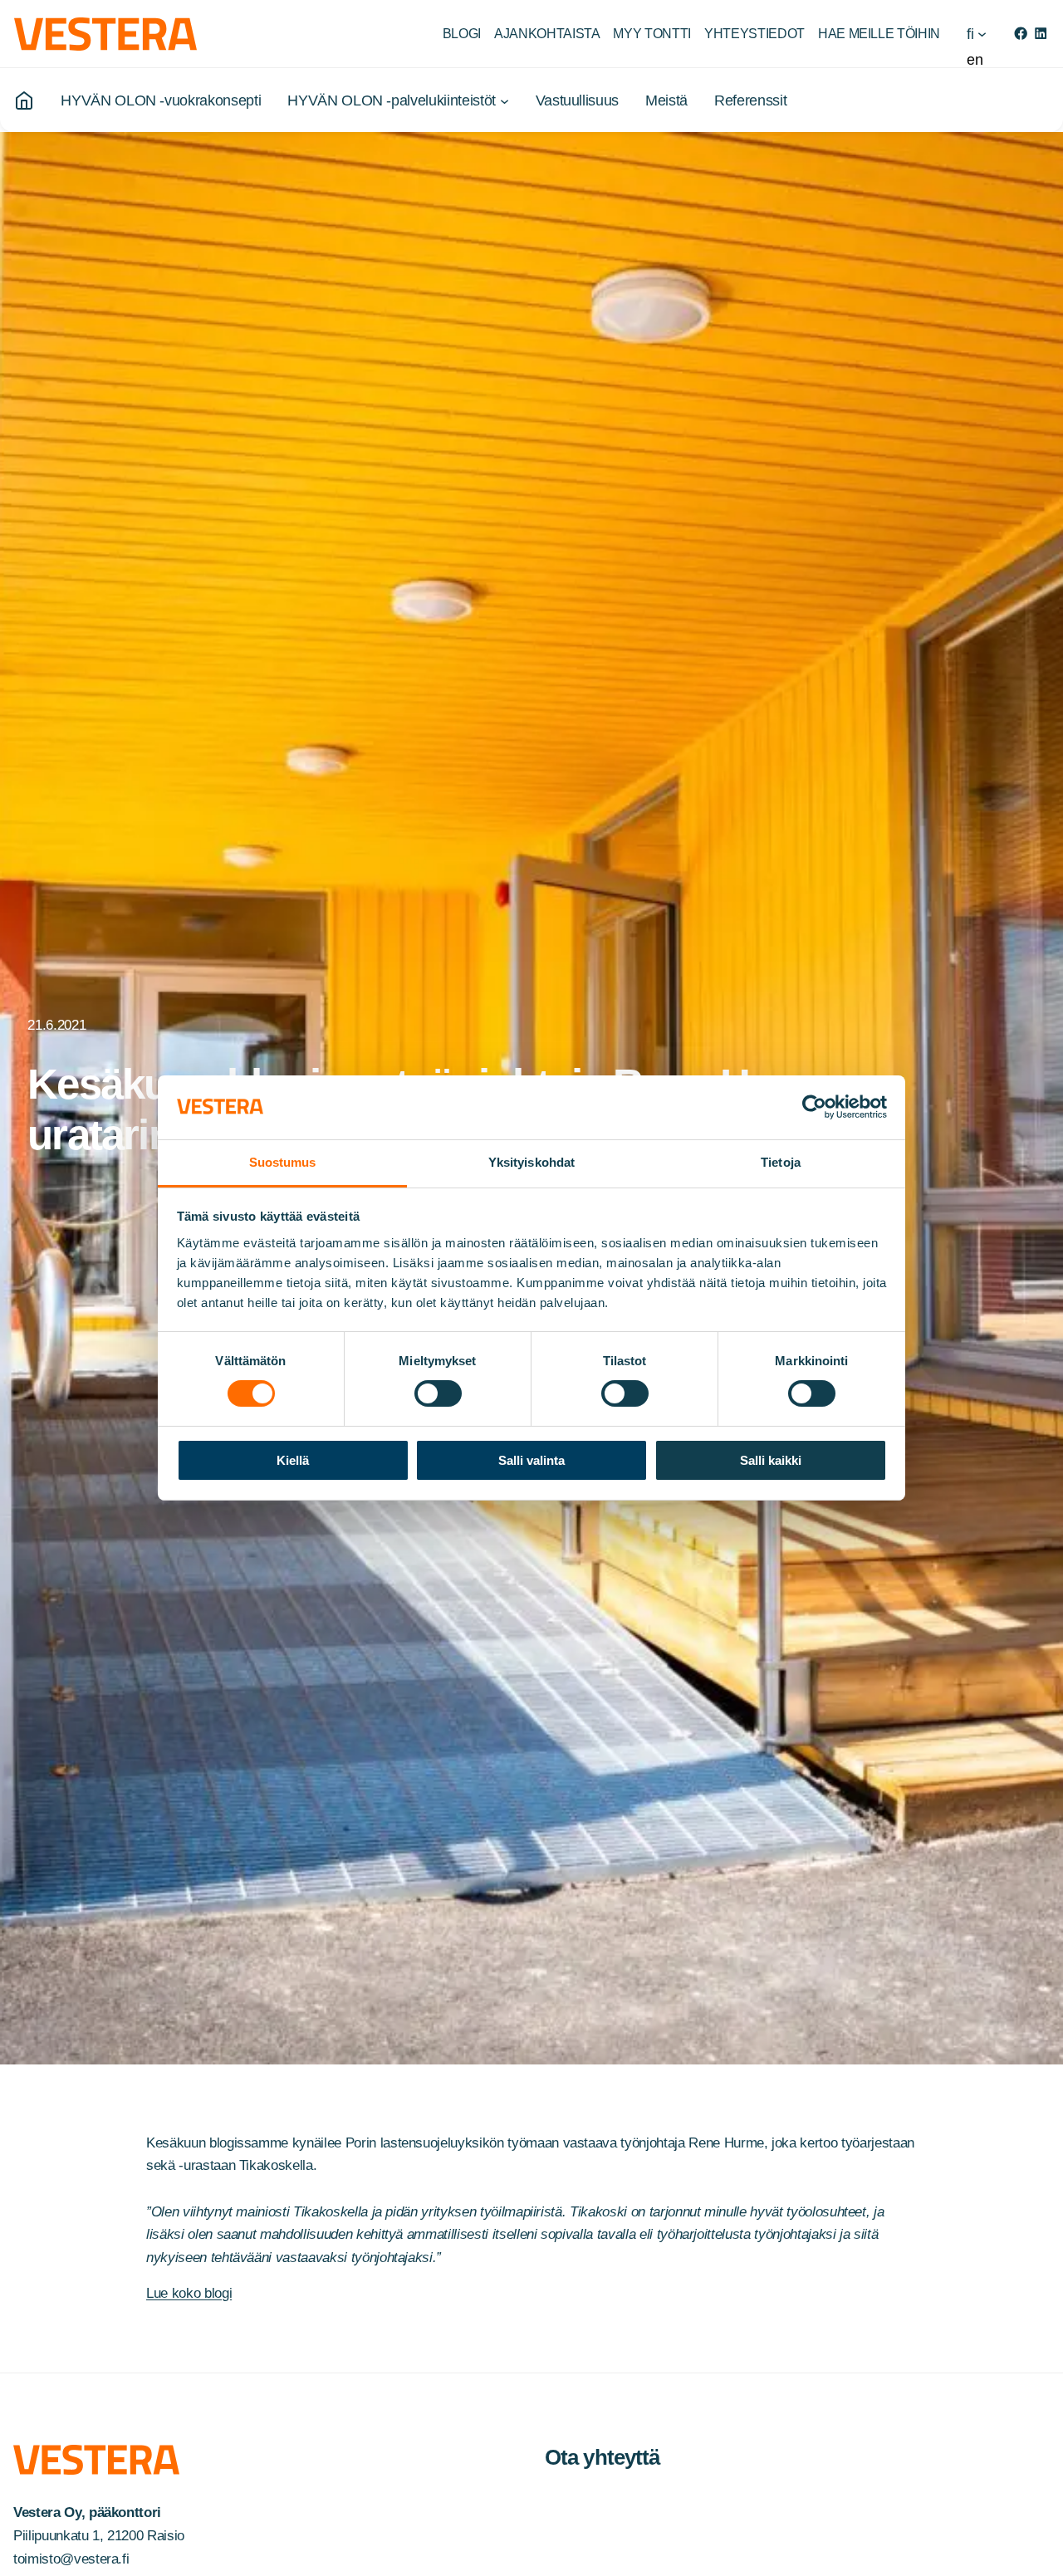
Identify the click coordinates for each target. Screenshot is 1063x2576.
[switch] (438, 1393)
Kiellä (293, 1460)
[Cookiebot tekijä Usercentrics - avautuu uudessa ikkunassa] (814, 1107)
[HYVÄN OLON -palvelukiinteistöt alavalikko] (505, 100)
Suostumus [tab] (283, 1162)
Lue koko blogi (189, 2293)
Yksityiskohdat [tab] (531, 1162)
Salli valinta (531, 1460)
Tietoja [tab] (781, 1162)
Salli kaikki (771, 1460)
